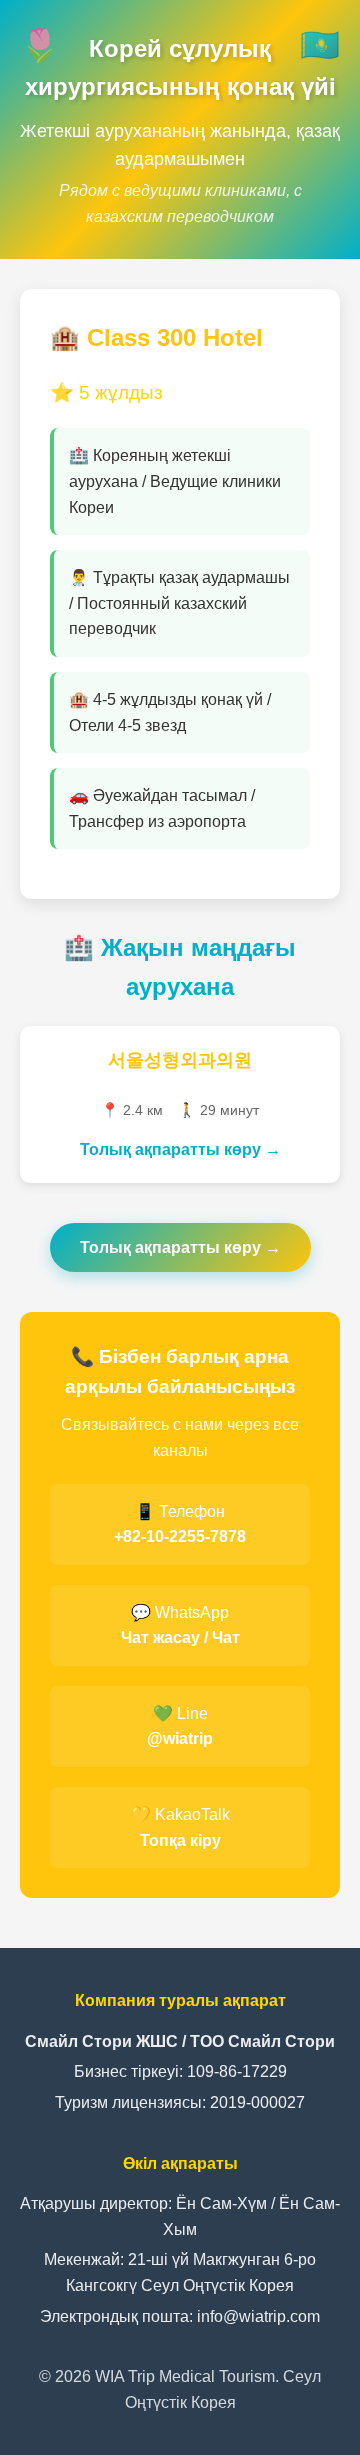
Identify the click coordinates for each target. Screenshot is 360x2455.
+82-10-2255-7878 (180, 1536)
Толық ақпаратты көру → (180, 1149)
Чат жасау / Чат (180, 1637)
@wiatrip (180, 1738)
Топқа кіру (180, 1840)
